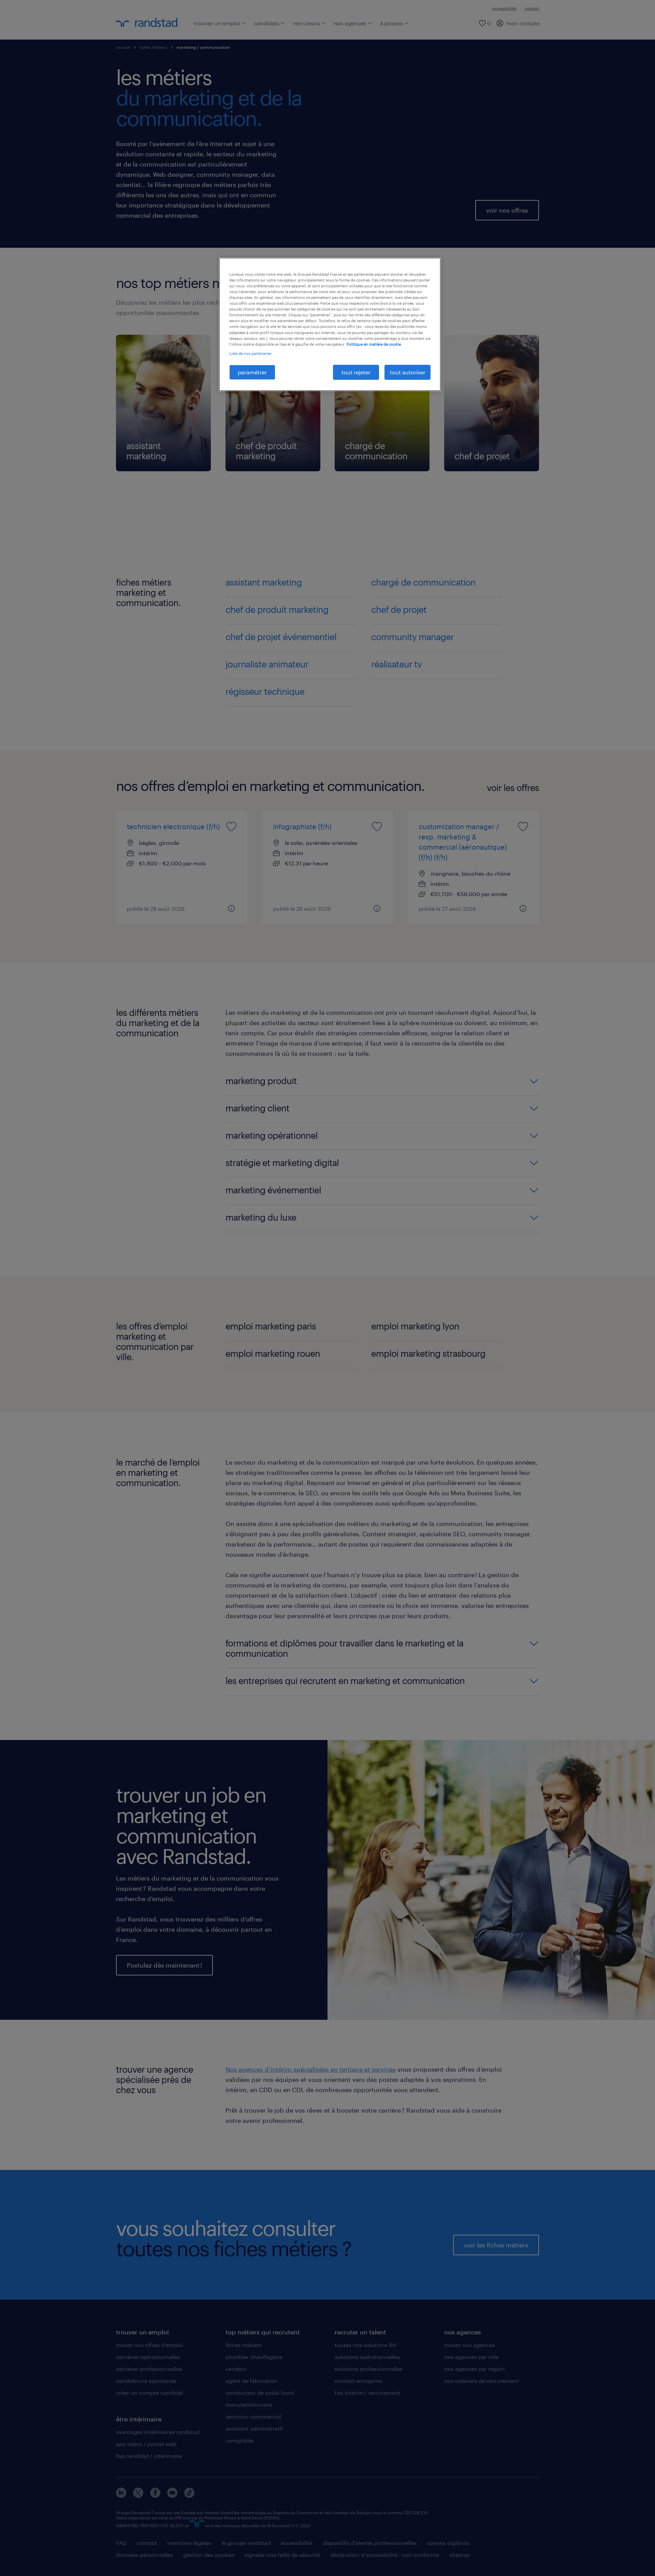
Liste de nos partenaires (250, 353)
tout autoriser (408, 372)
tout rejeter (356, 372)
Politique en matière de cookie (374, 344)
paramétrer (252, 372)
